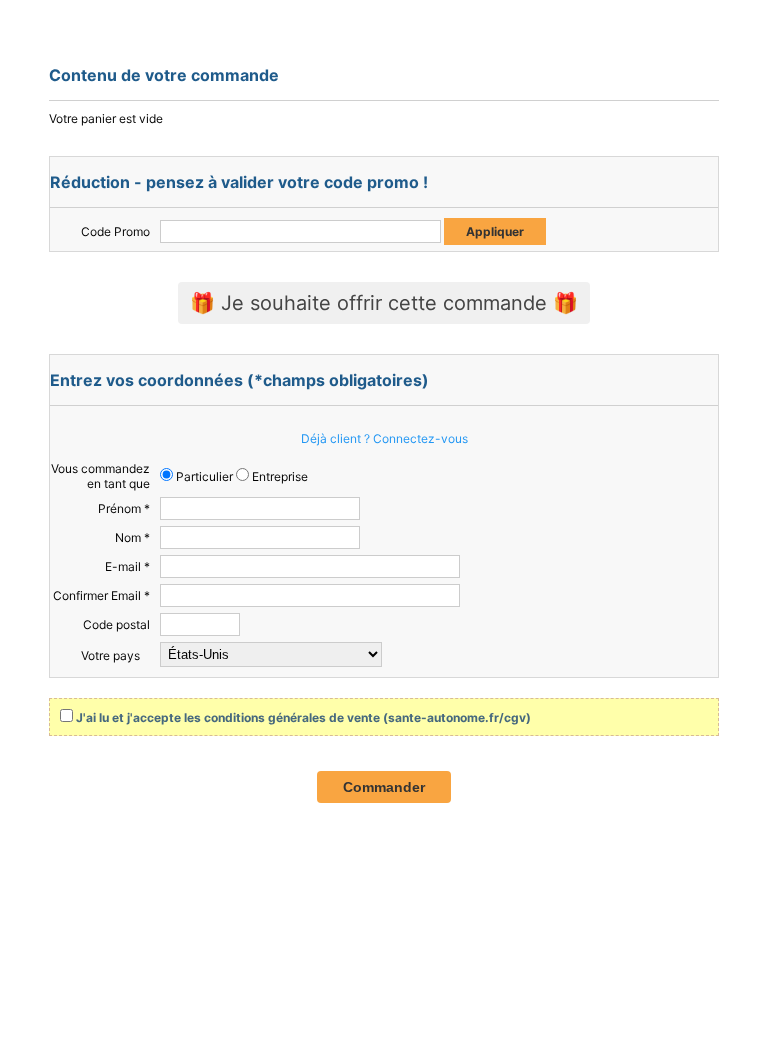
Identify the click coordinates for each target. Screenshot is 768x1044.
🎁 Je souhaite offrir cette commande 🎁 (384, 303)
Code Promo (115, 231)
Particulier (203, 476)
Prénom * (124, 508)
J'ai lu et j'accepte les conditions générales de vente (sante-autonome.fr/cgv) (303, 717)
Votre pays (110, 655)
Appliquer (495, 231)
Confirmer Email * (101, 595)
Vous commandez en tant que (100, 476)
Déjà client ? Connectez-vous (384, 438)
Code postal (116, 624)
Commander (384, 787)
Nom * (132, 537)
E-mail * (127, 566)
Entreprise (278, 476)
